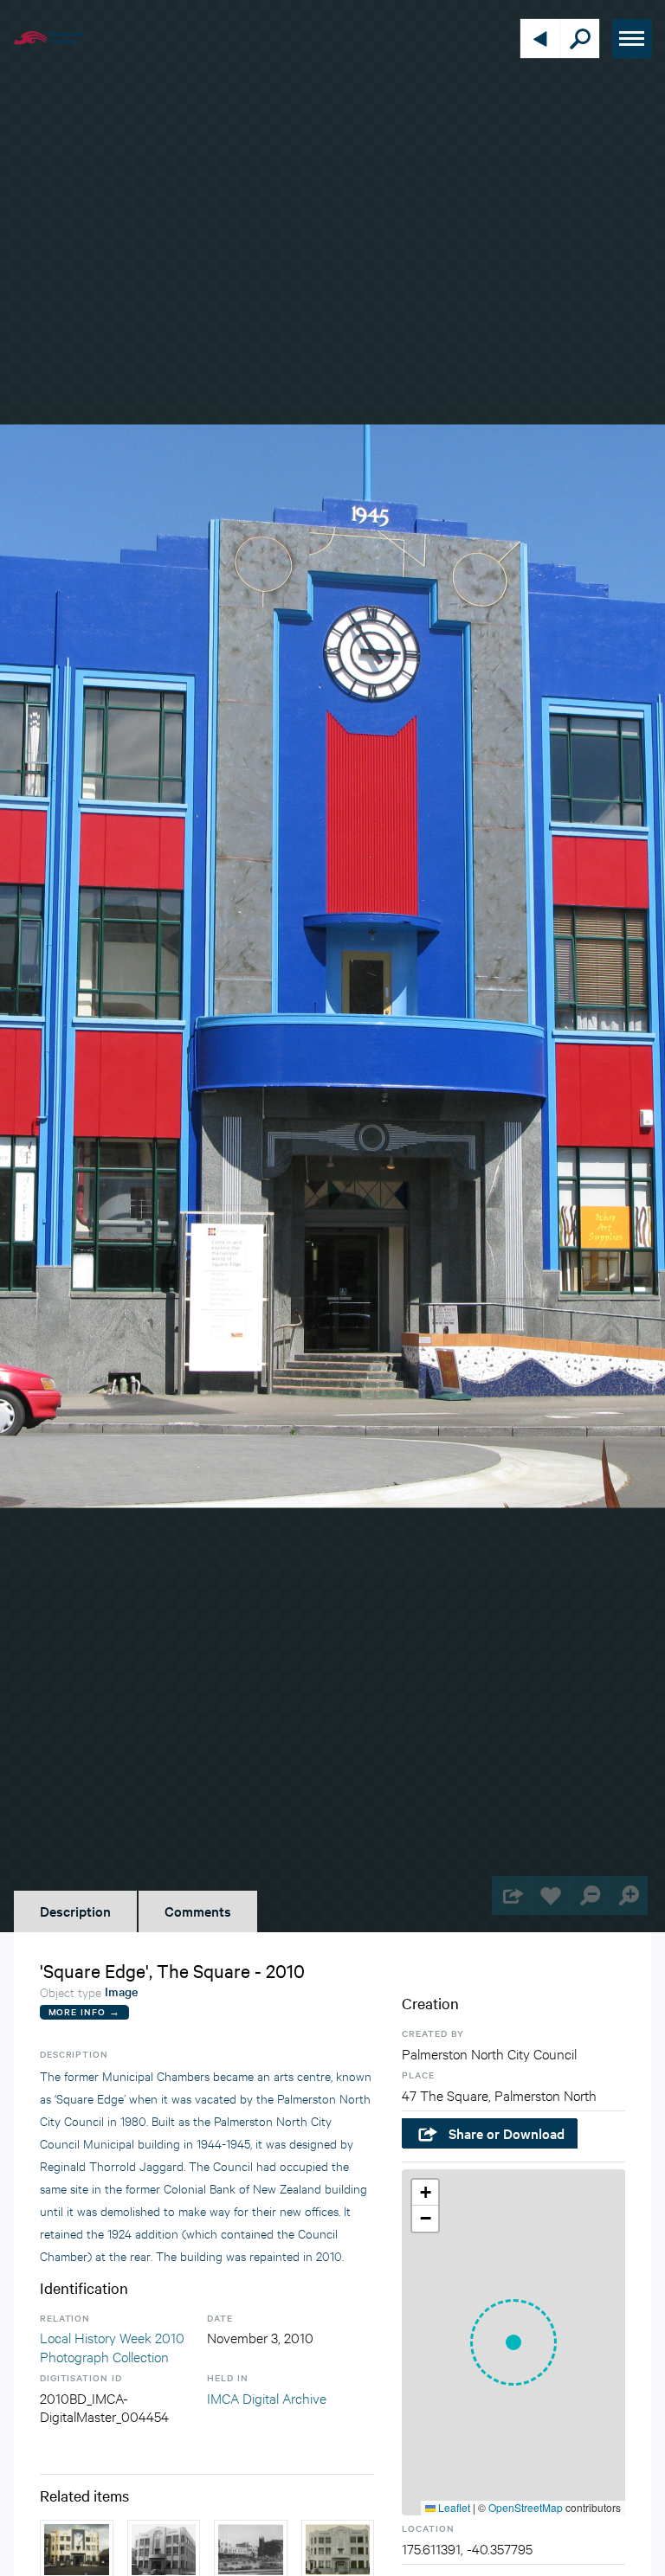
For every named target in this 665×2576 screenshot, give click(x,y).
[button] (513, 2342)
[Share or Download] (511, 1895)
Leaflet (453, 2507)
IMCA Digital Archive (267, 2397)
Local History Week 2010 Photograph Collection (112, 2346)
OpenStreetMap (526, 2507)
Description (75, 1911)
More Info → (84, 2011)
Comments (198, 1911)
